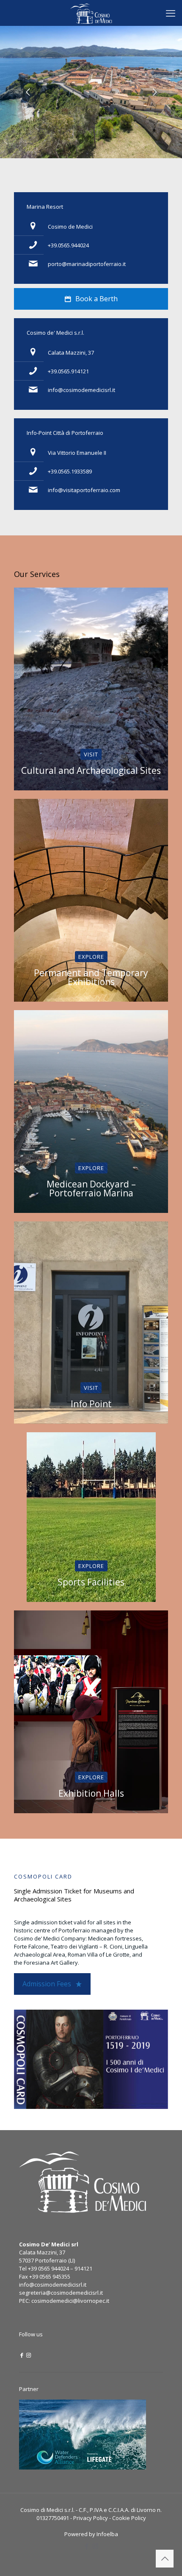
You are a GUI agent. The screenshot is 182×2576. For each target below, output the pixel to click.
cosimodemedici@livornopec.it (70, 2301)
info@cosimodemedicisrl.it (81, 390)
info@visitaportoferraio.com (84, 490)
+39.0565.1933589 (70, 471)
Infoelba (107, 2534)
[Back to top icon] (165, 2559)
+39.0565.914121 (68, 371)
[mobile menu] (171, 13)
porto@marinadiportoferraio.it (87, 264)
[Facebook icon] (22, 2355)
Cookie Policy (129, 2518)
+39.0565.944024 (68, 245)
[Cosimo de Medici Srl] (91, 13)
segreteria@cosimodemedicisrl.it (61, 2293)
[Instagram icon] (29, 2355)
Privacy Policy (91, 2518)
